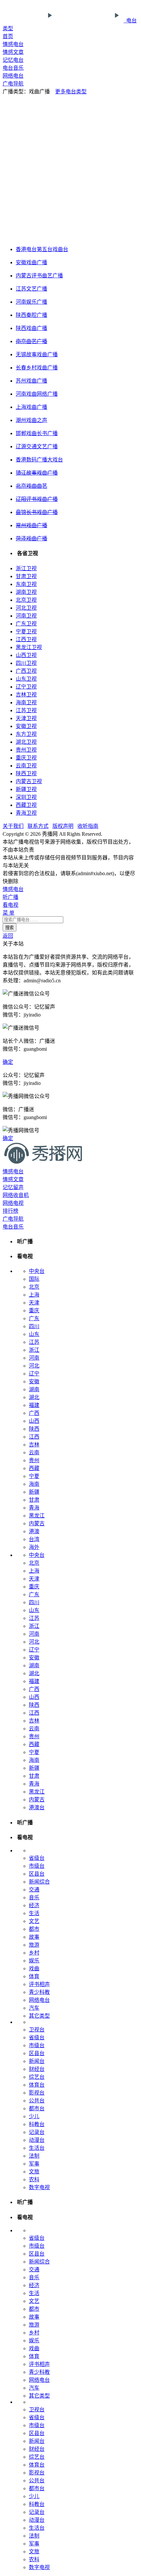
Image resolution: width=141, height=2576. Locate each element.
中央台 (37, 1271)
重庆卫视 (26, 758)
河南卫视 (26, 616)
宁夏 (34, 1476)
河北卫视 (26, 608)
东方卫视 (26, 734)
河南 (34, 1358)
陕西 (34, 1429)
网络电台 (13, 76)
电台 (130, 21)
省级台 (37, 1858)
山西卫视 (26, 655)
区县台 (37, 1874)
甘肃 (34, 1500)
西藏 (34, 1468)
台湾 (34, 1539)
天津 (34, 1303)
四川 (34, 1326)
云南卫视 (26, 766)
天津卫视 (26, 718)
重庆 (34, 1311)
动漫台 (37, 2140)
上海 (34, 1295)
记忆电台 (13, 60)
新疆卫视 (26, 789)
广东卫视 (26, 624)
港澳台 (37, 1807)
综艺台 (37, 2077)
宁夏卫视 (26, 632)
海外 (34, 1547)
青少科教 (39, 1992)
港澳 (34, 1531)
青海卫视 (26, 813)
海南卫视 (26, 703)
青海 (34, 1508)
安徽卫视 (26, 726)
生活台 (37, 2148)
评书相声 (39, 1984)
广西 (34, 1413)
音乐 (34, 1897)
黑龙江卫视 (29, 647)
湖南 (34, 1389)
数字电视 (39, 2187)
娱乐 (34, 1961)
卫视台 (37, 2030)
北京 (34, 1287)
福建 (34, 1405)
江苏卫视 (26, 710)
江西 (34, 1437)
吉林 (34, 1445)
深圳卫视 (26, 797)
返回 (8, 936)
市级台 (37, 1866)
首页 (8, 36)
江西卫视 (26, 639)
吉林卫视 (26, 695)
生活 (34, 1913)
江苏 (34, 1342)
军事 (34, 2164)
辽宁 (34, 1374)
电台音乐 (13, 68)
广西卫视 (26, 671)
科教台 (37, 2124)
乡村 (34, 1953)
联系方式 (38, 826)
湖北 (34, 1397)
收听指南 (88, 826)
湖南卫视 (26, 592)
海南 (34, 1484)
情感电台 (13, 44)
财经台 (37, 2069)
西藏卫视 (26, 805)
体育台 (37, 2085)
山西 (34, 1421)
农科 (34, 2179)
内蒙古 (37, 1523)
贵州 (34, 1460)
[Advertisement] (70, 169)
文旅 (34, 2172)
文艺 (34, 1921)
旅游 (34, 1945)
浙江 (34, 1350)
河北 (34, 1366)
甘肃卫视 (26, 576)
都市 (34, 1929)
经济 (34, 1905)
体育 (34, 1976)
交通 (34, 1890)
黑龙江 (37, 1516)
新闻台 (37, 2061)
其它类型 (39, 2016)
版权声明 (63, 826)
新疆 (34, 1492)
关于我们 (13, 826)
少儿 (34, 2116)
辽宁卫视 (26, 687)
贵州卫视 (26, 750)
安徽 (34, 1382)
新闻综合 (39, 1882)
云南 (34, 1452)
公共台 (37, 2101)
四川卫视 (26, 663)
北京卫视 (26, 600)
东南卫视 (26, 584)
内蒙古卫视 (29, 781)
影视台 (37, 2093)
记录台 (37, 2132)
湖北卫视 (26, 742)
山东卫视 (26, 679)
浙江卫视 (26, 568)
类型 (8, 28)
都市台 (37, 2108)
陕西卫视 (26, 773)
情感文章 (13, 52)
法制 (34, 2156)
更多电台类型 (71, 92)
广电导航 (13, 84)
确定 (8, 1062)
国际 (34, 1279)
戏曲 (34, 1968)
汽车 (34, 2008)
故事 (34, 1937)
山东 (34, 1334)
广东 (34, 1318)
